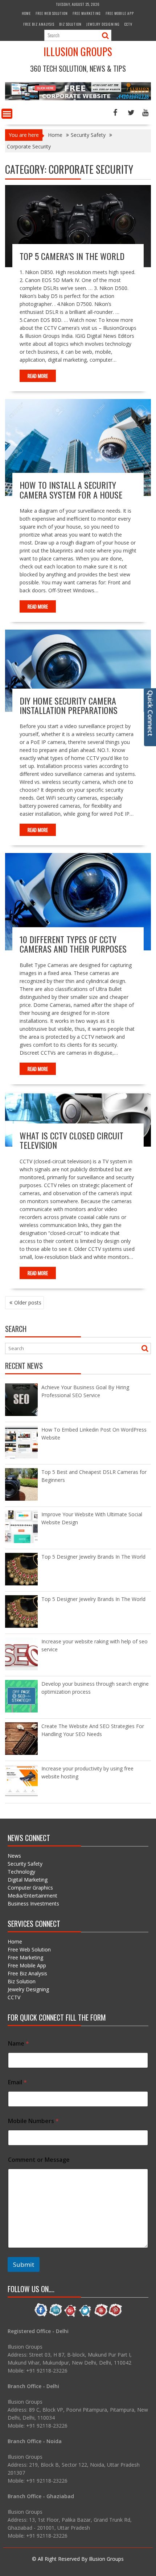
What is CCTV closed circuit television (71, 1140)
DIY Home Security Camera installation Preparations (69, 705)
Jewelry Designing (103, 24)
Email (17, 2082)
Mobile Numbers (33, 2121)
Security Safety (25, 1864)
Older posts (28, 1302)
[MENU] (7, 114)
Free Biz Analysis (39, 24)
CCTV (128, 24)
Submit (24, 2264)
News (14, 1856)
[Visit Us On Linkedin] (56, 2316)
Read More (38, 376)
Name (19, 2044)
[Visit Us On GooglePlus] (71, 2316)
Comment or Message (39, 2160)
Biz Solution (70, 24)
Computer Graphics (30, 1888)
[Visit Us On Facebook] (41, 2316)
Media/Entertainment (32, 1896)
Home (26, 13)
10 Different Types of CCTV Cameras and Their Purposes (73, 944)
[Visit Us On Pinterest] (115, 2316)
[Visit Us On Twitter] (85, 2316)
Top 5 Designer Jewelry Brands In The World (93, 1557)
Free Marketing (87, 13)
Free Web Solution (52, 13)
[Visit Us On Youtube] (100, 2316)
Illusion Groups (78, 52)
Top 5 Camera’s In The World (72, 256)
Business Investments (33, 1903)
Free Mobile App (120, 13)
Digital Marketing (28, 1880)
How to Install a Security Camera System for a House (71, 489)
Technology (21, 1872)
